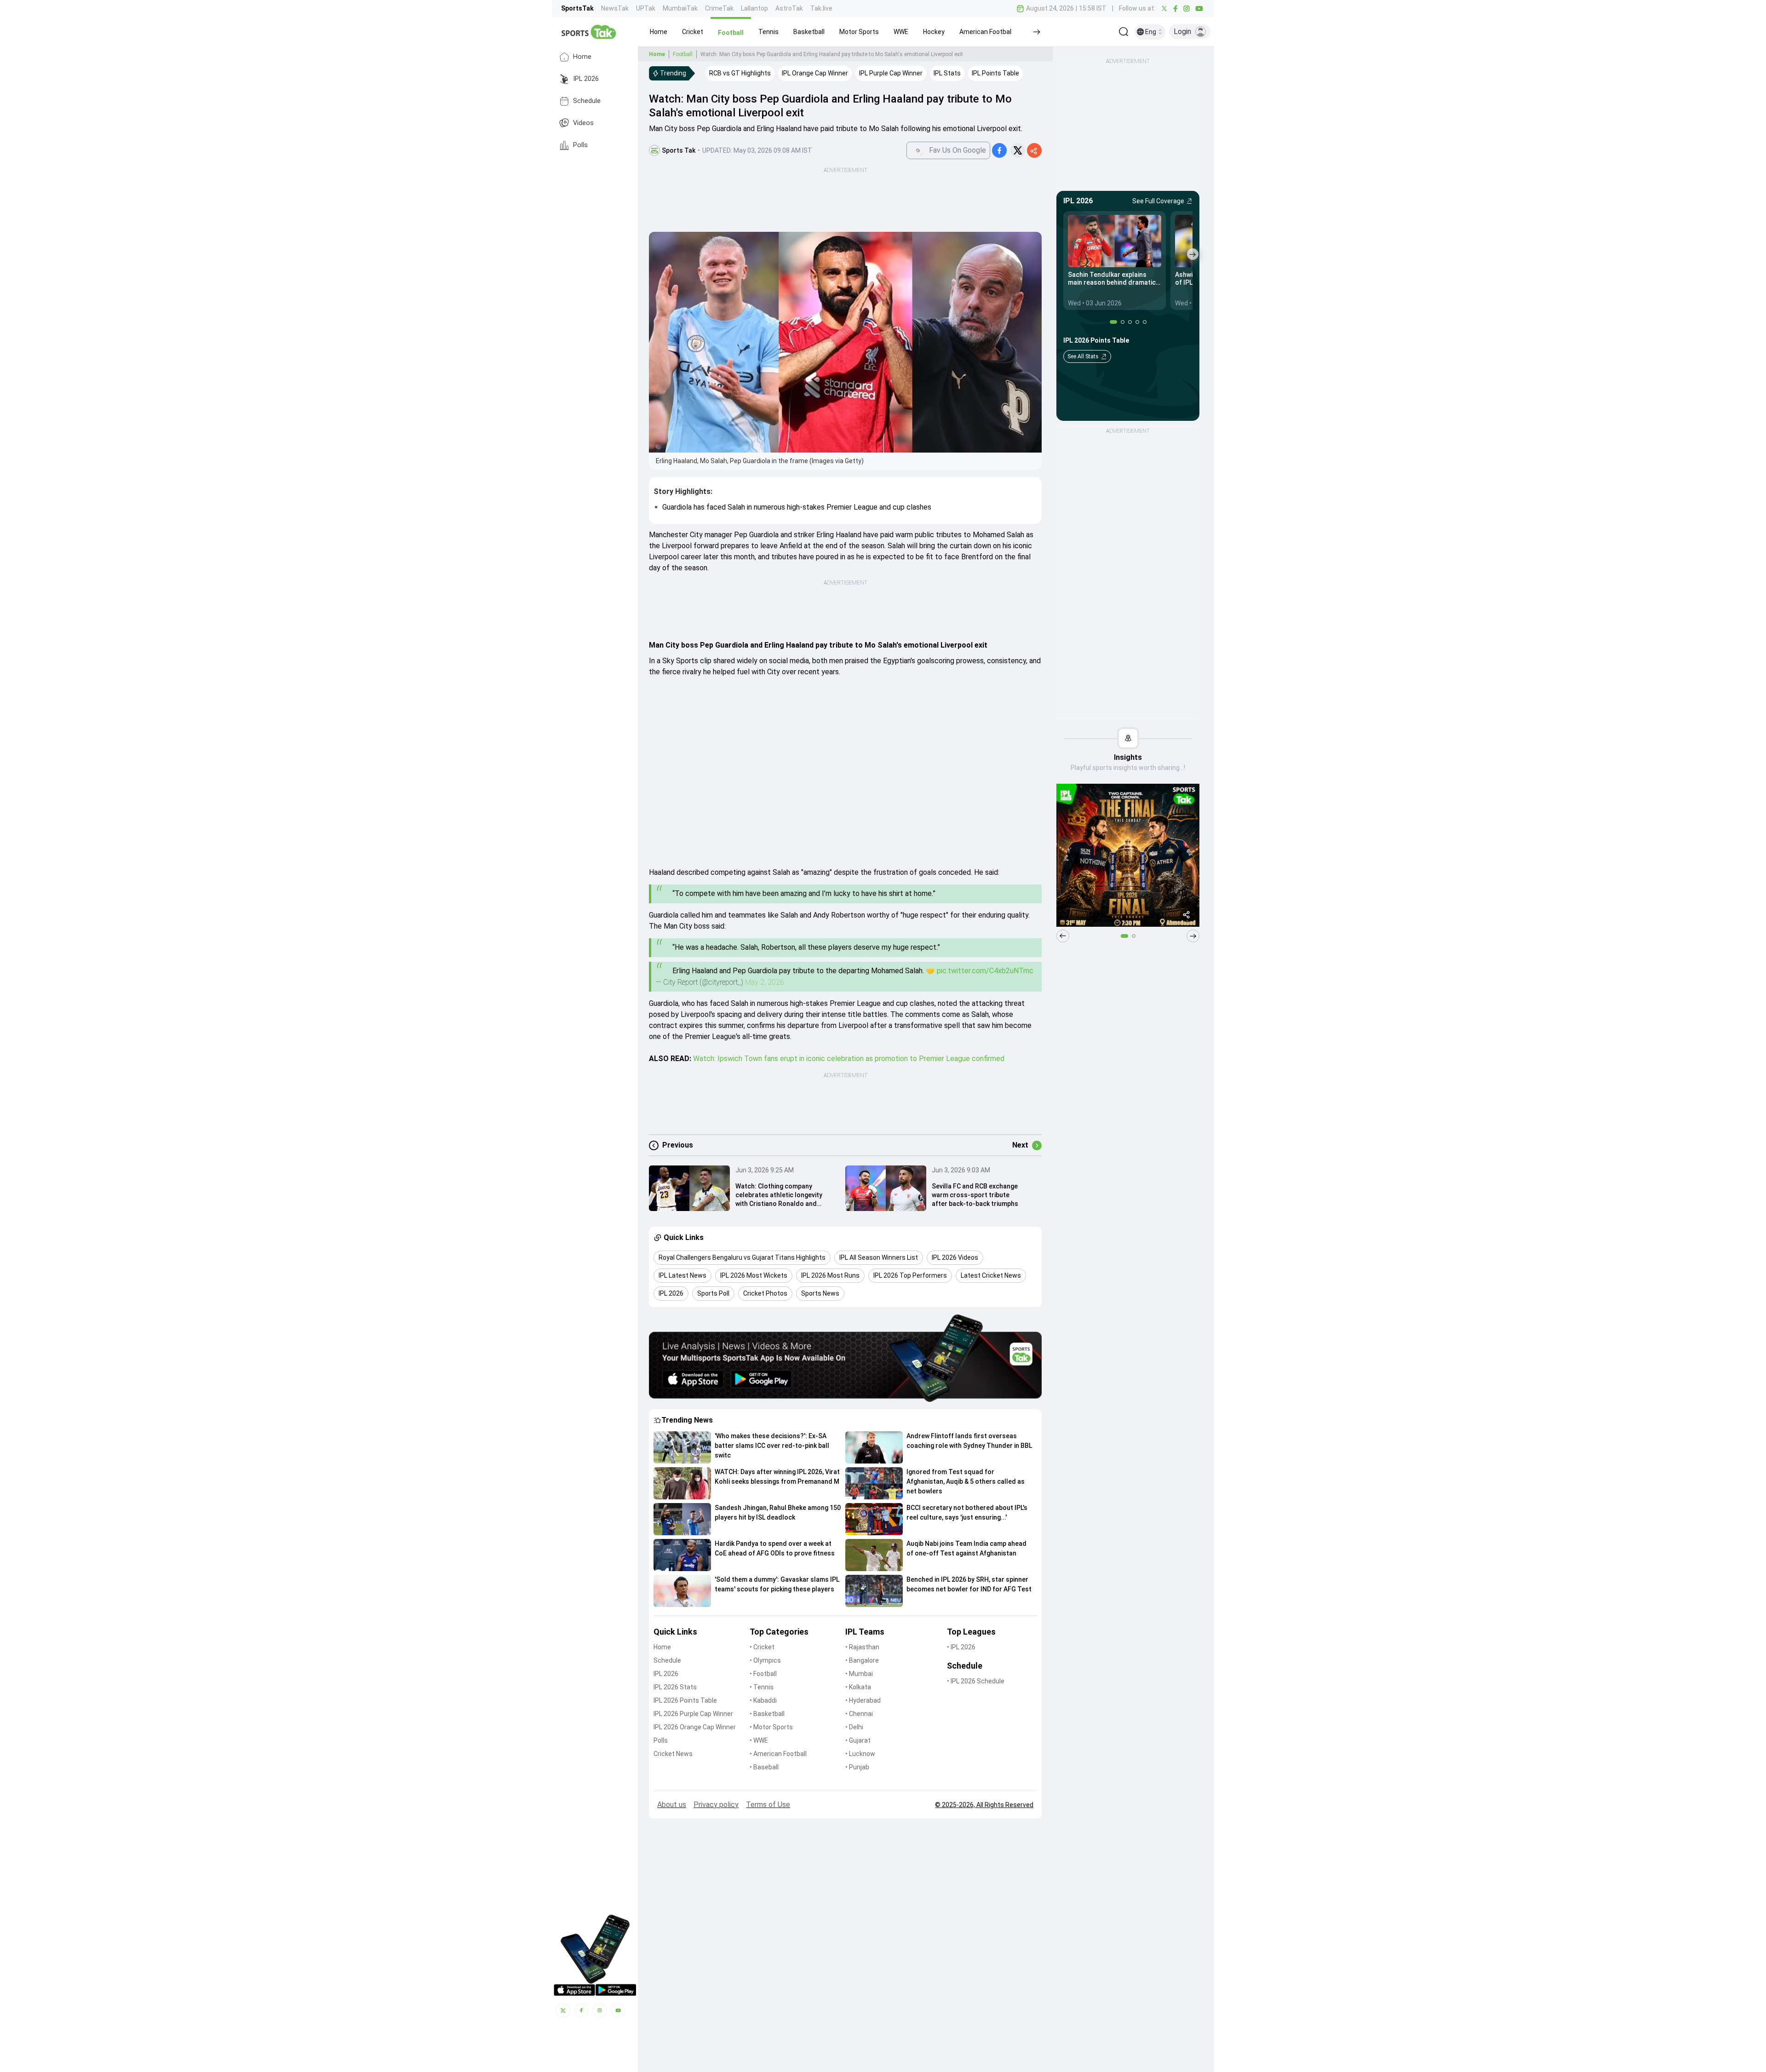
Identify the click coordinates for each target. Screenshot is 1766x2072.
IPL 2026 (586, 79)
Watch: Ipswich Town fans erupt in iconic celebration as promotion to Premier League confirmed (849, 1059)
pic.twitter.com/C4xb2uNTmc (985, 971)
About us (672, 1805)
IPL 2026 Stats (675, 1687)
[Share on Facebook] (999, 150)
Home (582, 57)
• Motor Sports (771, 1727)
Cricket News (673, 1754)
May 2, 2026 (765, 982)
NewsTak (615, 8)
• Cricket (762, 1647)
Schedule (587, 101)
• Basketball (767, 1714)
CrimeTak (719, 8)
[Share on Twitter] (1018, 150)
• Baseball (764, 1767)
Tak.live (821, 8)
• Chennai (859, 1714)
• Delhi (854, 1727)
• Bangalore (862, 1660)
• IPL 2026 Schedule (976, 1681)
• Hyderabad (863, 1700)
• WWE (759, 1740)
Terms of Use (768, 1805)
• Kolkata (858, 1687)
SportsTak (577, 8)
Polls (580, 145)
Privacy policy (716, 1805)
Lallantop (754, 8)
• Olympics (765, 1660)
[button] (659, 32)
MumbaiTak (680, 8)
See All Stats (1083, 356)
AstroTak (789, 8)
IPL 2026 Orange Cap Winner (695, 1727)
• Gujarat (858, 1740)
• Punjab (857, 1767)
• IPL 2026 (961, 1647)
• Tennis (762, 1687)
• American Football (778, 1754)
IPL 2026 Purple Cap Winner (693, 1714)
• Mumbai (859, 1674)
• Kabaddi (763, 1700)
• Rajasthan (862, 1647)
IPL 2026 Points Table (685, 1700)
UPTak (646, 8)
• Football (763, 1674)
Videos (583, 123)
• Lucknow (860, 1754)
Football (683, 54)
